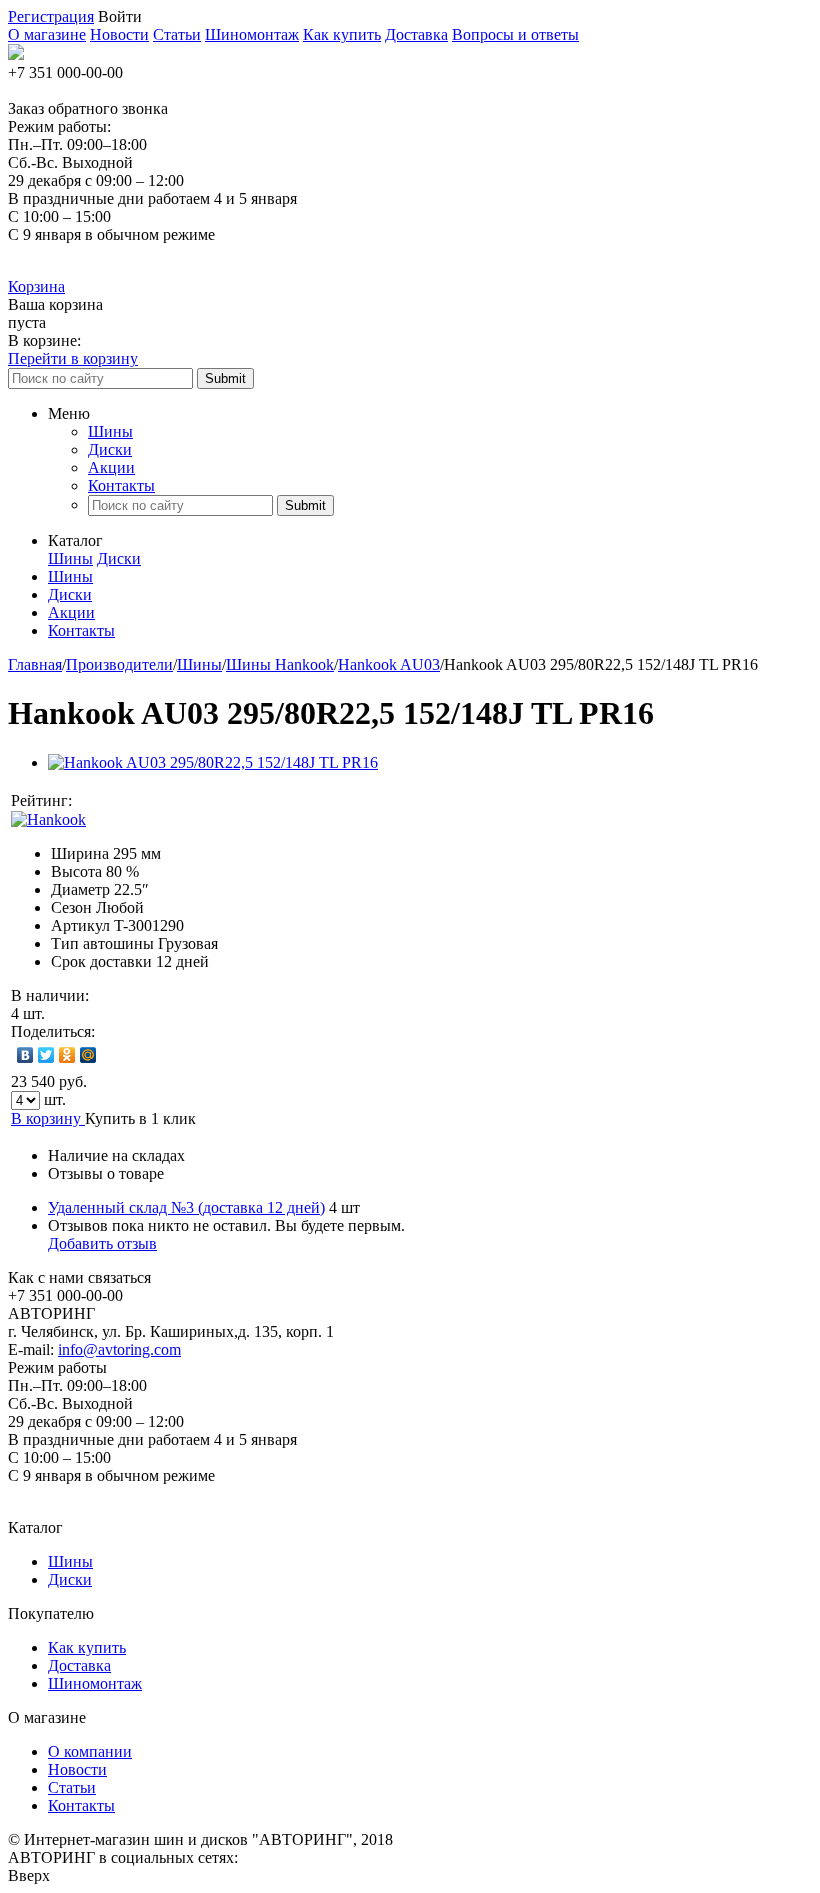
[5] (174, 801)
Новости (119, 34)
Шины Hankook (280, 664)
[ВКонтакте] (25, 1055)
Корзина (36, 286)
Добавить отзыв (102, 1243)
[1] (94, 801)
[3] (134, 801)
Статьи (177, 34)
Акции (111, 467)
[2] (114, 801)
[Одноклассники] (67, 1055)
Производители (119, 664)
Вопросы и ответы (515, 34)
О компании (90, 1751)
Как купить (342, 34)
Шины (110, 431)
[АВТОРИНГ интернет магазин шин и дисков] (16, 54)
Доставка (416, 34)
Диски (110, 449)
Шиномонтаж (252, 34)
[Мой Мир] (88, 1055)
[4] (154, 801)
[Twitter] (46, 1055)
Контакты (121, 485)
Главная (35, 664)
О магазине (47, 34)
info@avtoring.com (119, 1349)
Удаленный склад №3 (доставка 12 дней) (186, 1207)
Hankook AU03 (389, 664)
